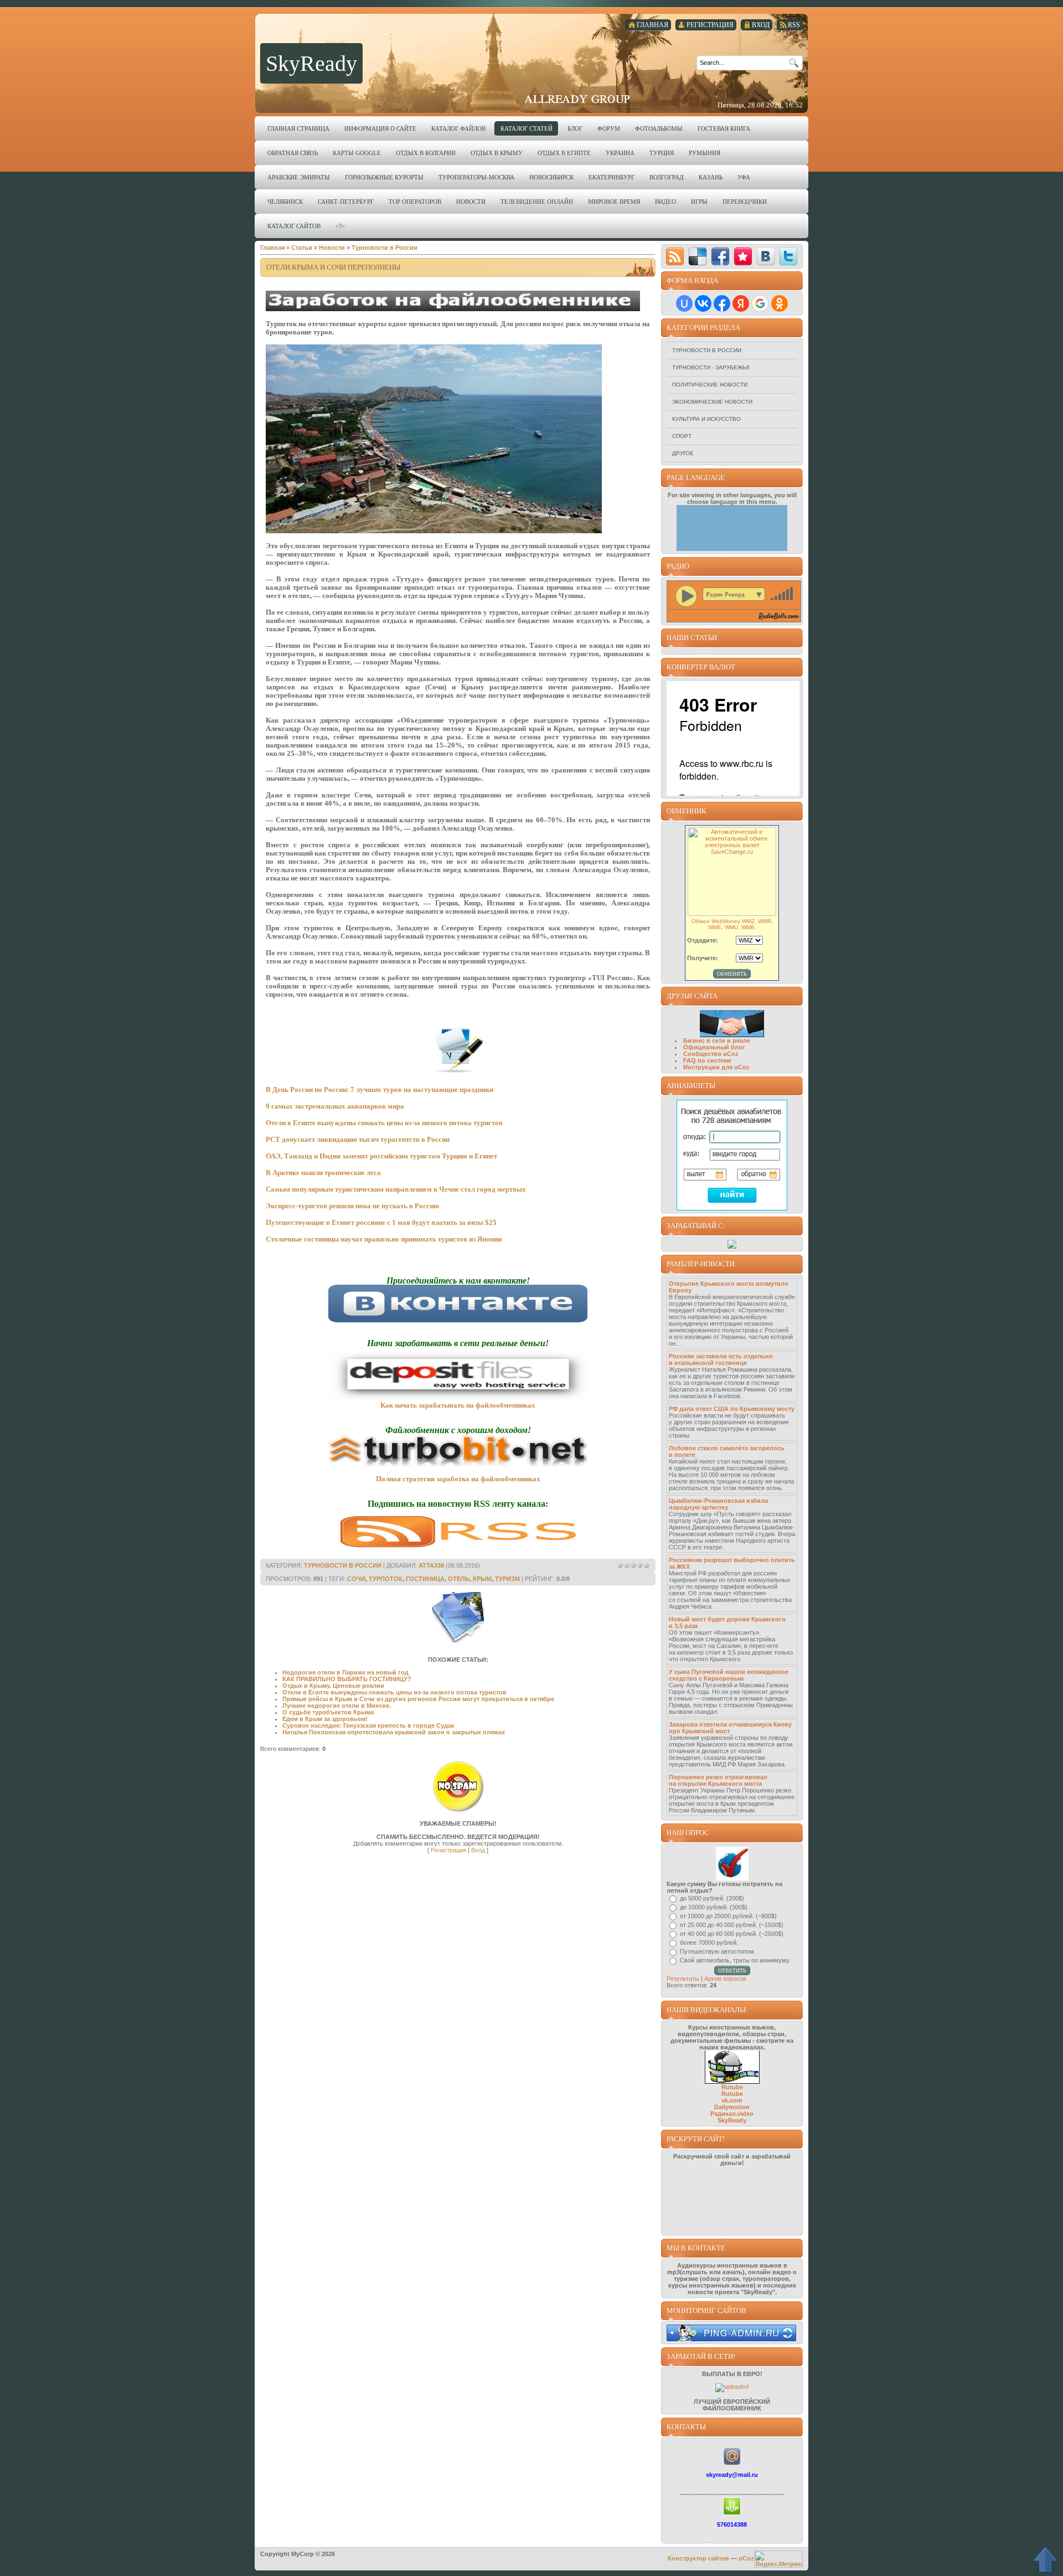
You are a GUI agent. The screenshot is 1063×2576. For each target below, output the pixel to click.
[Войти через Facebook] (722, 303)
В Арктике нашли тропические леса (323, 1173)
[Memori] (743, 256)
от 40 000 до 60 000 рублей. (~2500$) (732, 1934)
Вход (478, 1850)
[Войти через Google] (760, 303)
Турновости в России (707, 350)
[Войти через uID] (684, 303)
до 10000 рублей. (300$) (714, 1907)
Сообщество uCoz (711, 1054)
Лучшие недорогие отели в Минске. (337, 1706)
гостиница (425, 1579)
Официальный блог (714, 1047)
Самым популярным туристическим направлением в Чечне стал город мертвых (396, 1189)
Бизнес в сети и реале (717, 1040)
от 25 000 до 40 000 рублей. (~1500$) (732, 1925)
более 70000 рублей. (709, 1943)
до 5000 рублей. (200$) (712, 1898)
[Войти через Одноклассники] (780, 303)
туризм (507, 1579)
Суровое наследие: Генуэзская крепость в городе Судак (368, 1725)
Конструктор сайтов (698, 2558)
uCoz (746, 2558)
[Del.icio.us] (698, 256)
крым (482, 1579)
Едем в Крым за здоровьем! (325, 1719)
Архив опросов (725, 1979)
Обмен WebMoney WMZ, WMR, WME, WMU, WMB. (732, 924)
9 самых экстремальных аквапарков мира (335, 1106)
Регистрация (448, 1850)
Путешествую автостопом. (718, 1951)
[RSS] (675, 256)
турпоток (386, 1579)
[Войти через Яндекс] (741, 303)
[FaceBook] (720, 256)
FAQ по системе (707, 1060)
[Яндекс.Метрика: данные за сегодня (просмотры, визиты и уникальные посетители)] (778, 2559)
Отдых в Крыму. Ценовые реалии (333, 1686)
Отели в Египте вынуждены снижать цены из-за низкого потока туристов (384, 1123)
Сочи (356, 1579)
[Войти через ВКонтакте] (703, 303)
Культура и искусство (706, 419)
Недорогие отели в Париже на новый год (345, 1672)
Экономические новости (712, 402)
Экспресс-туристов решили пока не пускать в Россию (352, 1206)
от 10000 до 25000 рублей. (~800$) (728, 1916)
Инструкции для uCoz (716, 1067)
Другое (683, 453)
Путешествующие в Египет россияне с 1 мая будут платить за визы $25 (381, 1222)
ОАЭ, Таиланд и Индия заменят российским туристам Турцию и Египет (381, 1156)
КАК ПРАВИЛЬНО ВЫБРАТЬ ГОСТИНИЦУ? (347, 1679)
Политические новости (710, 385)
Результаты (683, 1979)
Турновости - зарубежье (711, 367)
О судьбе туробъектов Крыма (328, 1712)
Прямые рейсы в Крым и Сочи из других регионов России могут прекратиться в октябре (418, 1699)
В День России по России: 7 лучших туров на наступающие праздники (380, 1089)
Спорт (682, 436)
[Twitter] (788, 256)
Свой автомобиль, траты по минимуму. (735, 1960)
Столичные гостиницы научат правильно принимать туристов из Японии (384, 1239)
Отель (459, 1579)
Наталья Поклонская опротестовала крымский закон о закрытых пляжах (394, 1732)
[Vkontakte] (766, 256)
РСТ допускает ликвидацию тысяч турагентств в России (358, 1139)
